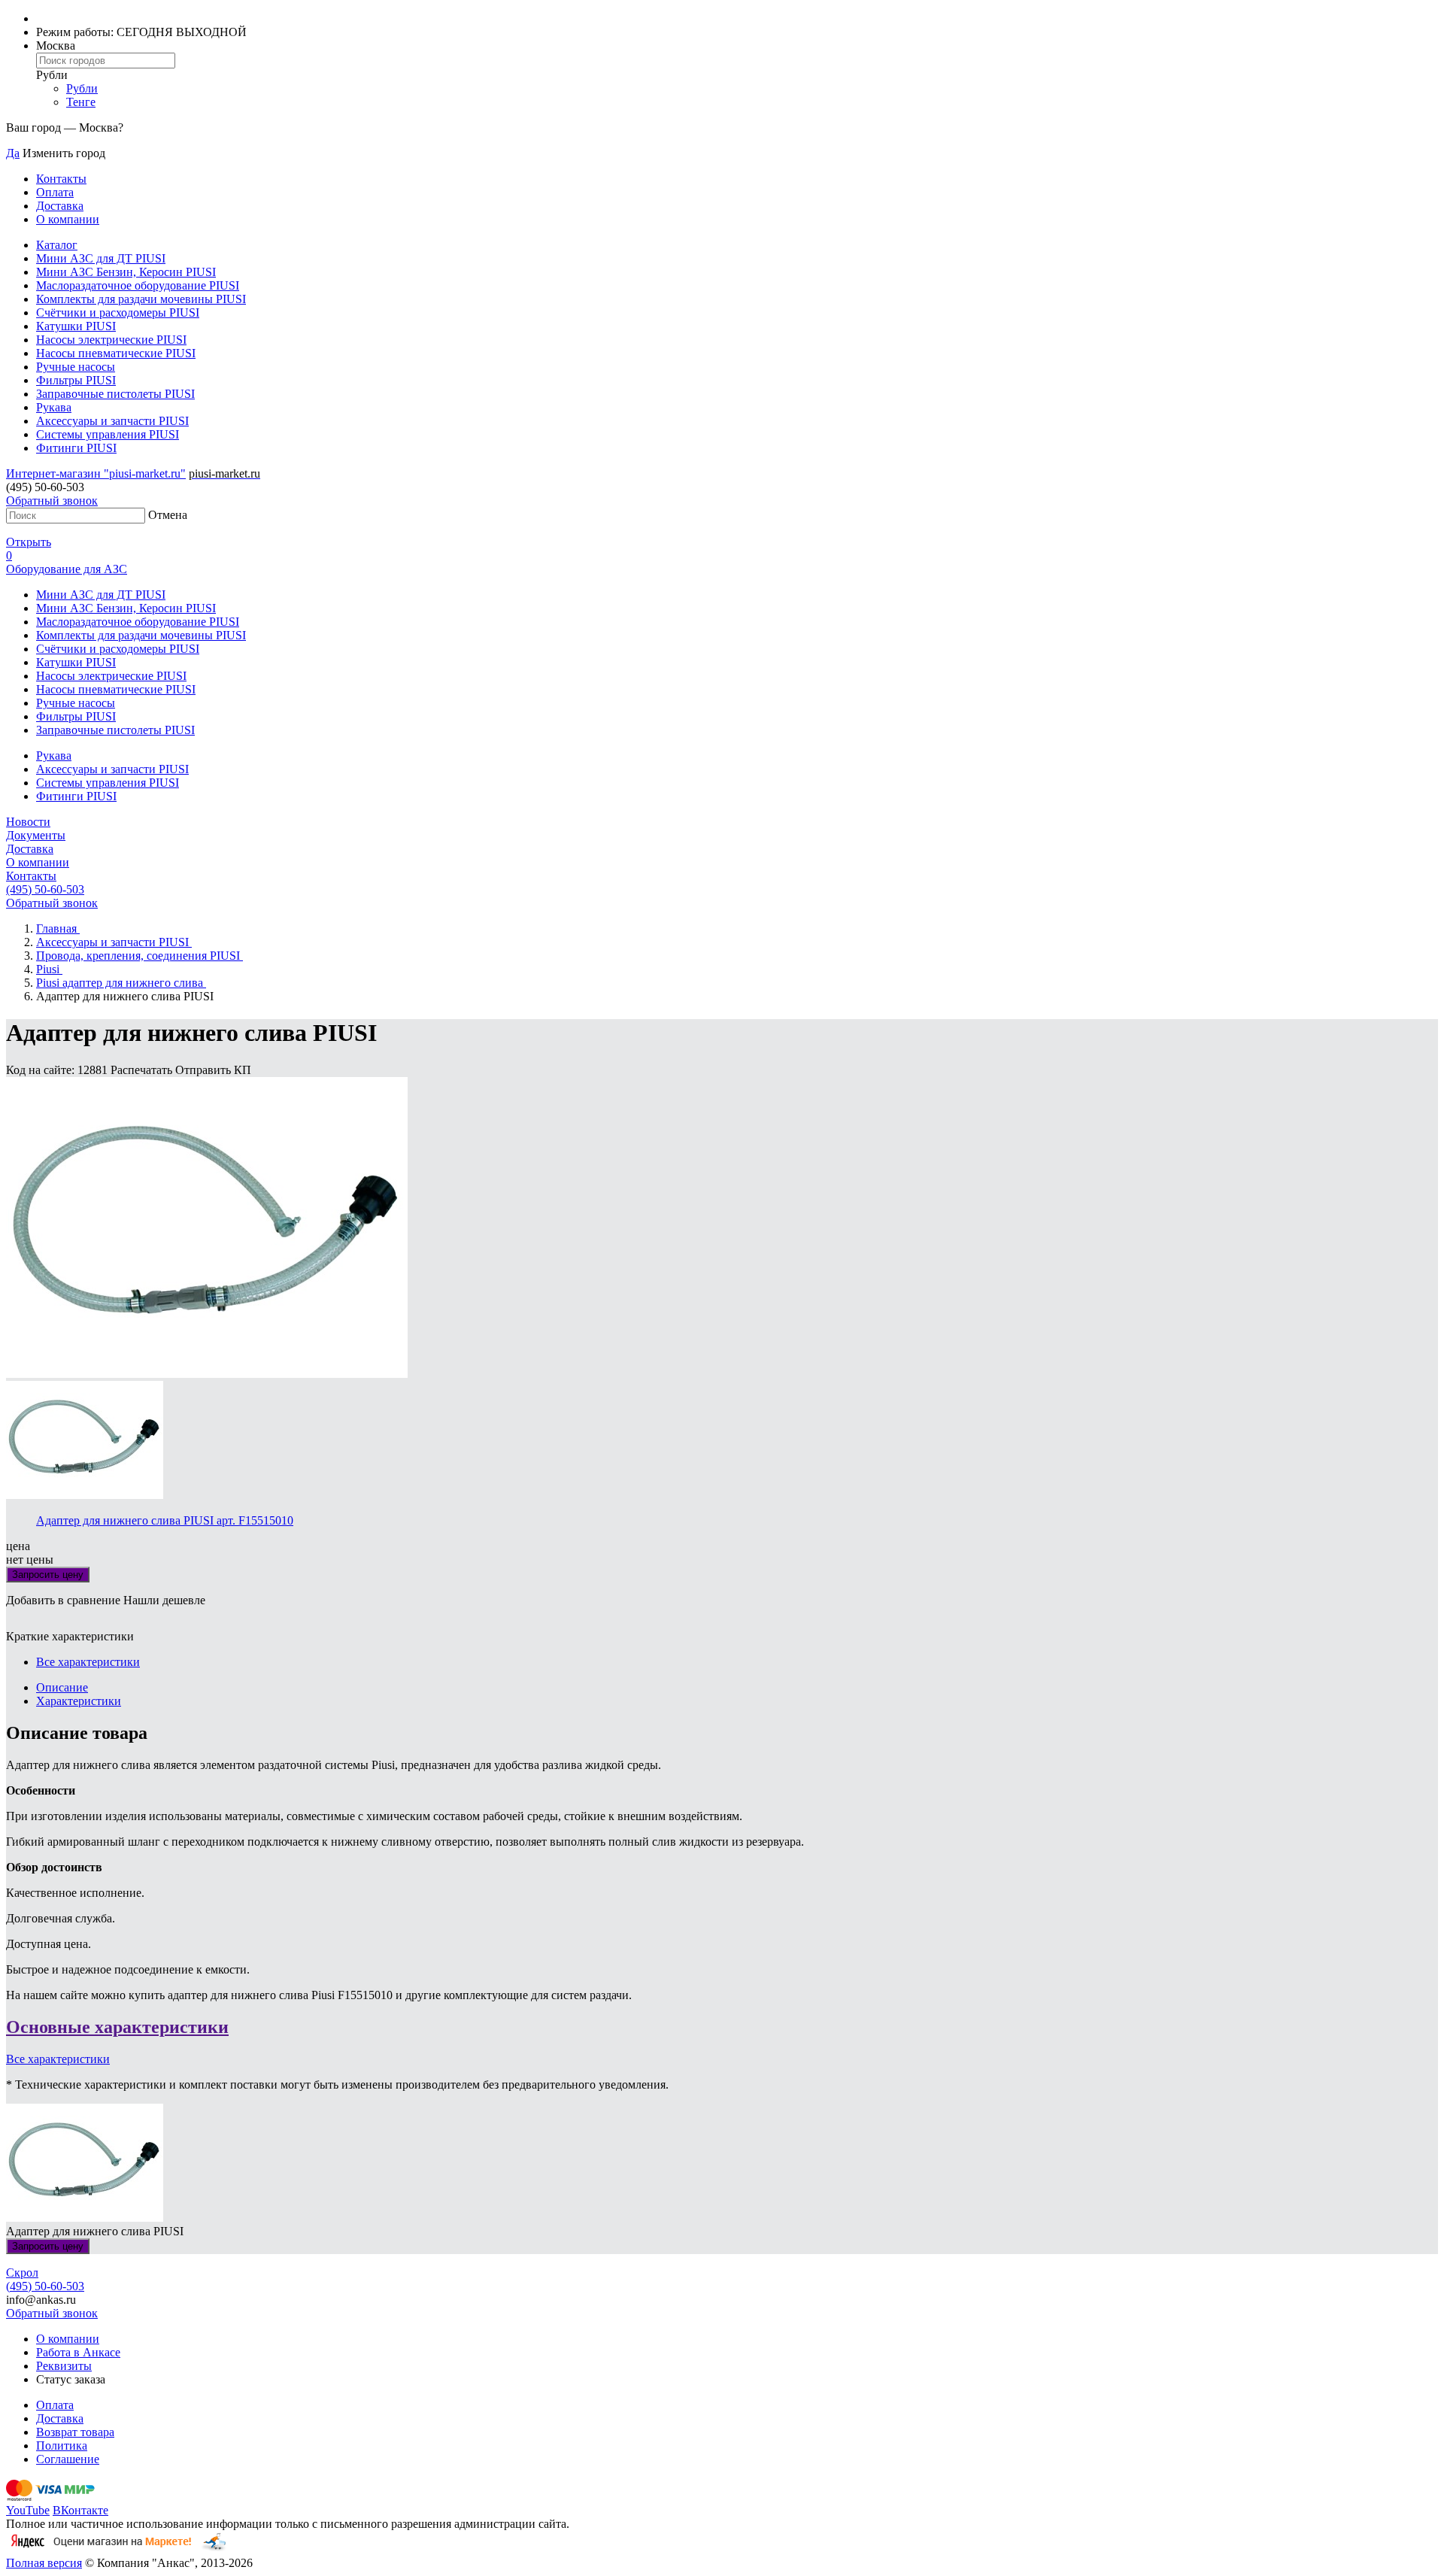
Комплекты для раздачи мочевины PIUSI (141, 299)
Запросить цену (48, 1575)
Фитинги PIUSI (76, 448)
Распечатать (143, 1070)
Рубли (82, 88)
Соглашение (68, 2459)
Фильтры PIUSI (76, 380)
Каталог (57, 245)
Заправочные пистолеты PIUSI (115, 394)
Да (13, 153)
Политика (62, 2446)
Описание (62, 1687)
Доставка (60, 206)
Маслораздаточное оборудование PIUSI (138, 285)
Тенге (81, 102)
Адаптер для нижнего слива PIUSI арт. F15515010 (165, 1520)
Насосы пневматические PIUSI (116, 353)
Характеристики (79, 1701)
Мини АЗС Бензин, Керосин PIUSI (126, 272)
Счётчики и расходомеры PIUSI (118, 313)
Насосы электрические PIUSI (111, 340)
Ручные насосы (76, 367)
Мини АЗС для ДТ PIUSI (101, 258)
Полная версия (44, 2563)
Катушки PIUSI (76, 326)
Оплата (55, 192)
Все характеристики (88, 1662)
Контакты (61, 179)
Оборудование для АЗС (67, 569)
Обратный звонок (52, 501)
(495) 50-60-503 (45, 889)
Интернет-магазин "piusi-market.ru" (96, 473)
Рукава (54, 407)
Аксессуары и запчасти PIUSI (112, 421)
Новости (28, 822)
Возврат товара (75, 2432)
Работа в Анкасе (78, 2352)
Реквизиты (64, 2366)
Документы (36, 835)
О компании (68, 219)
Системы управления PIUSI (108, 434)
